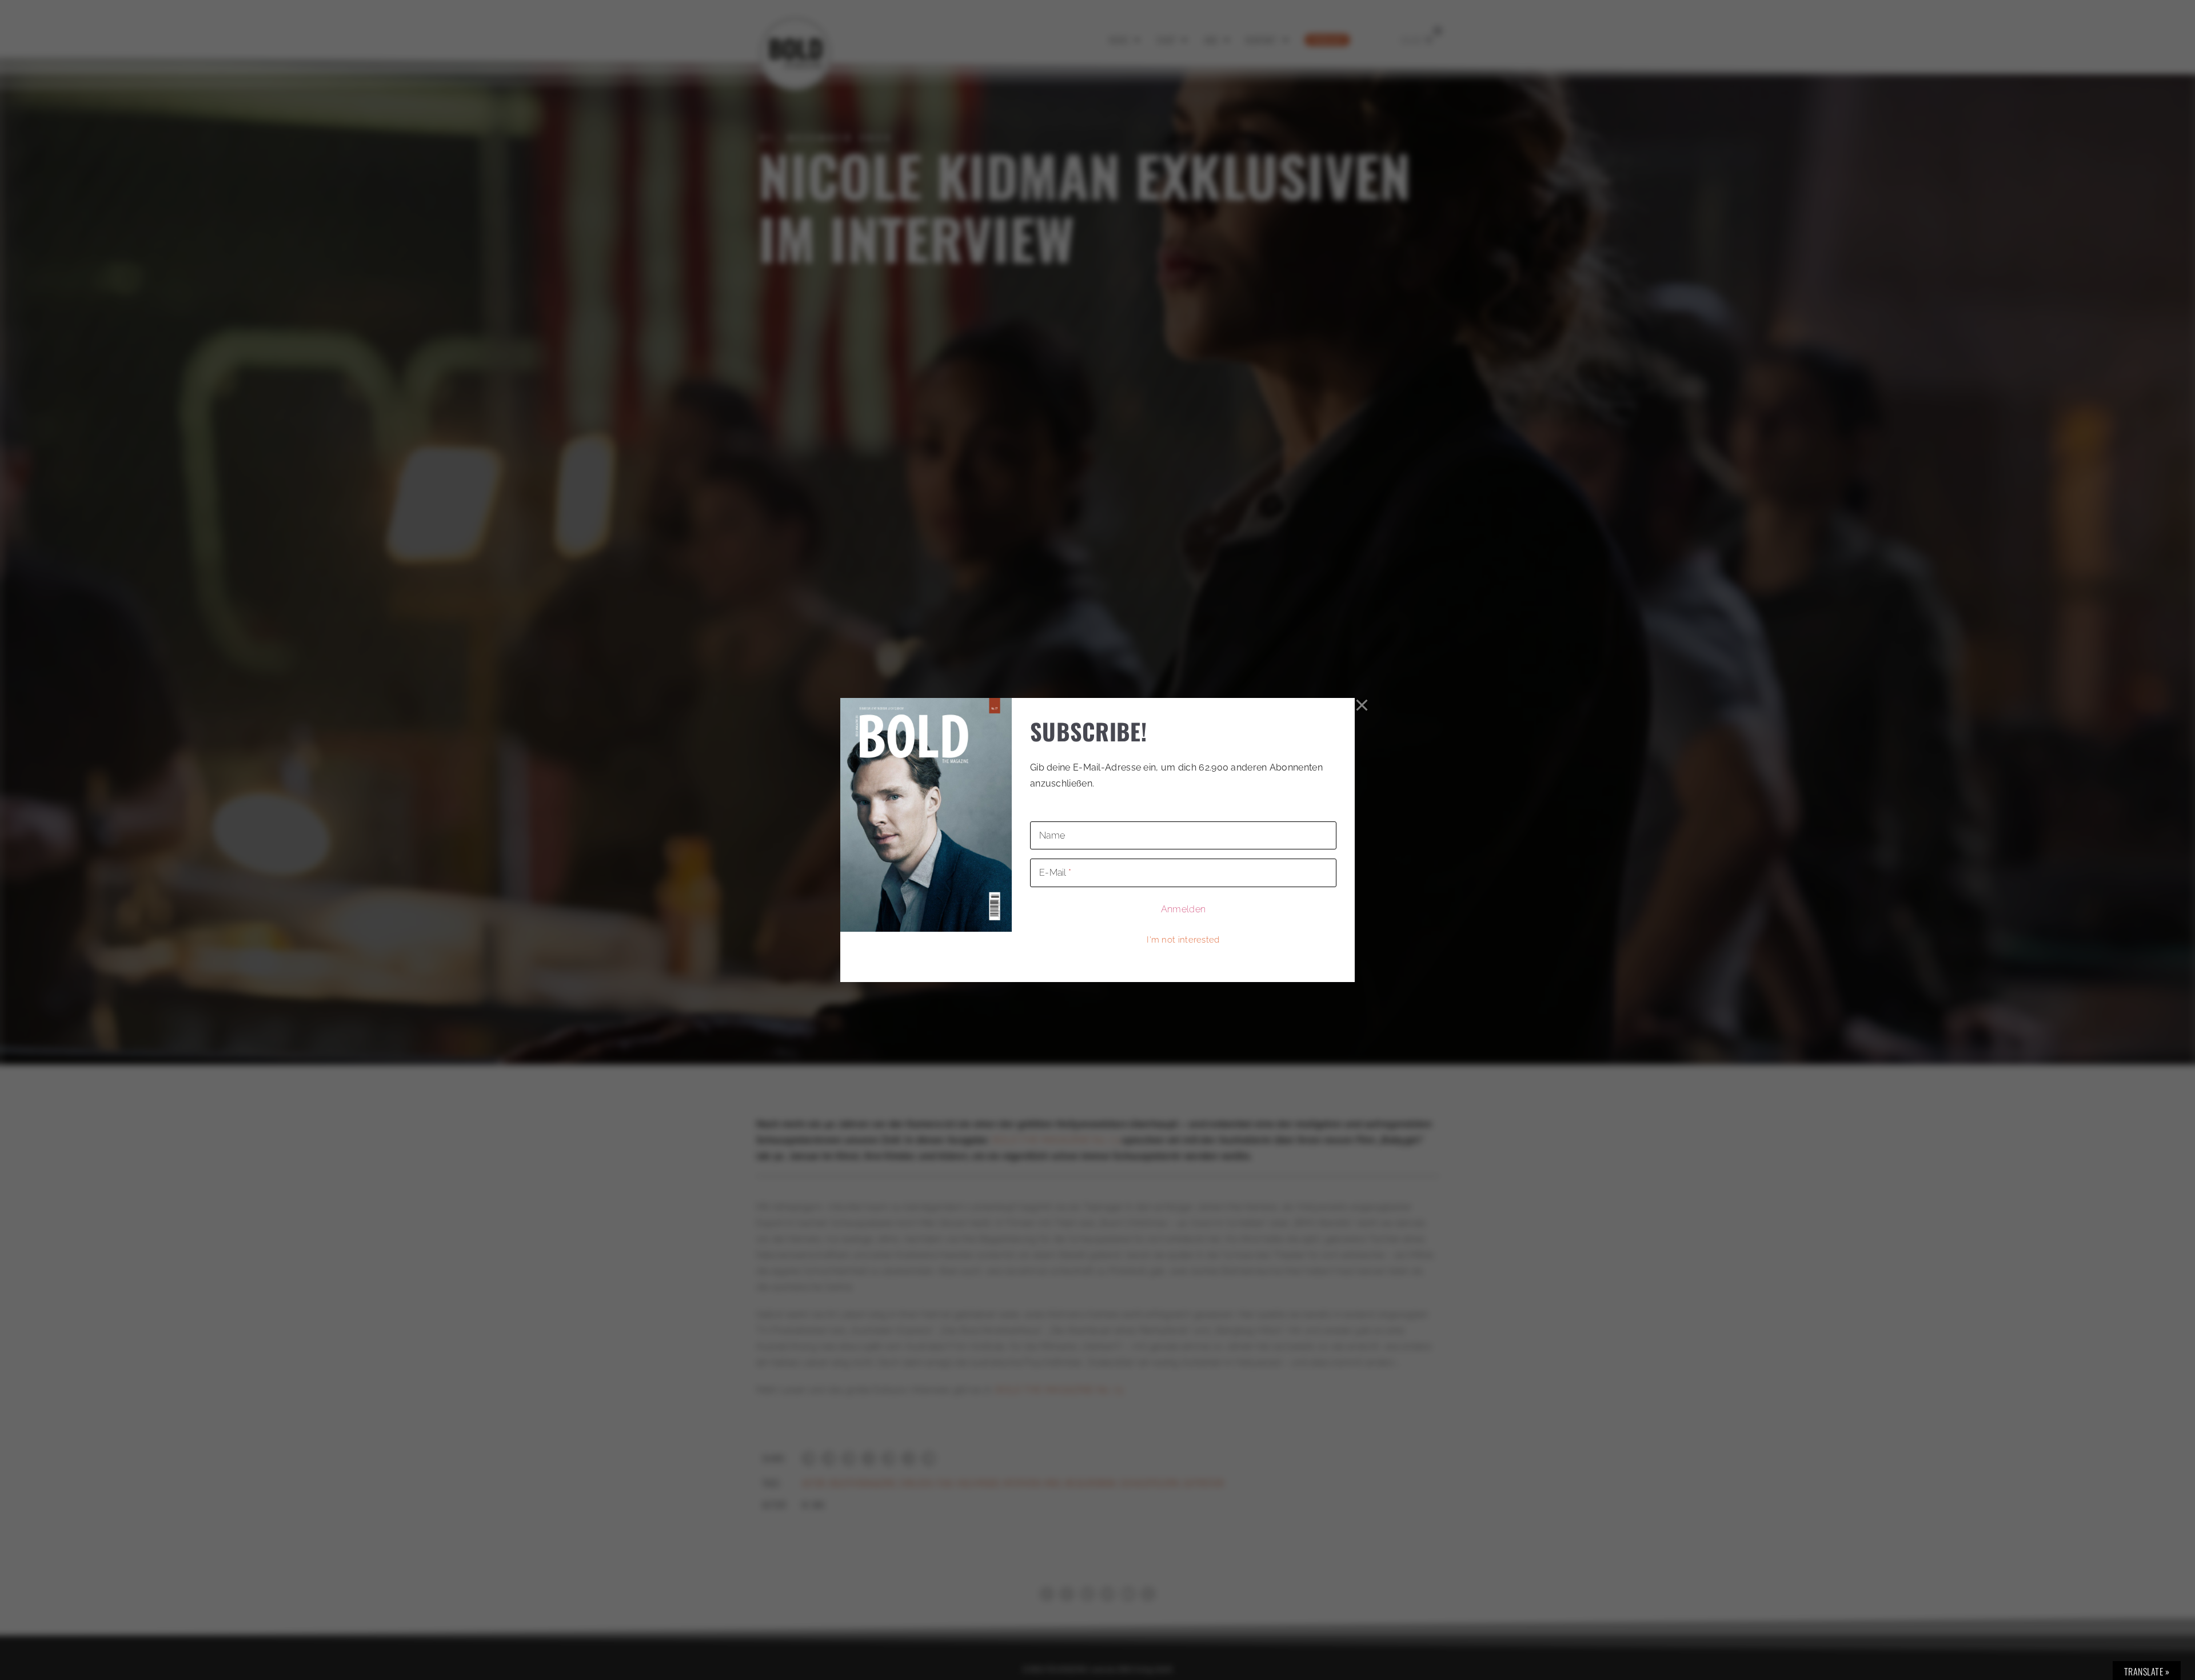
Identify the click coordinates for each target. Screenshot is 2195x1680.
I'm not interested (1183, 940)
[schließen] (1362, 705)
